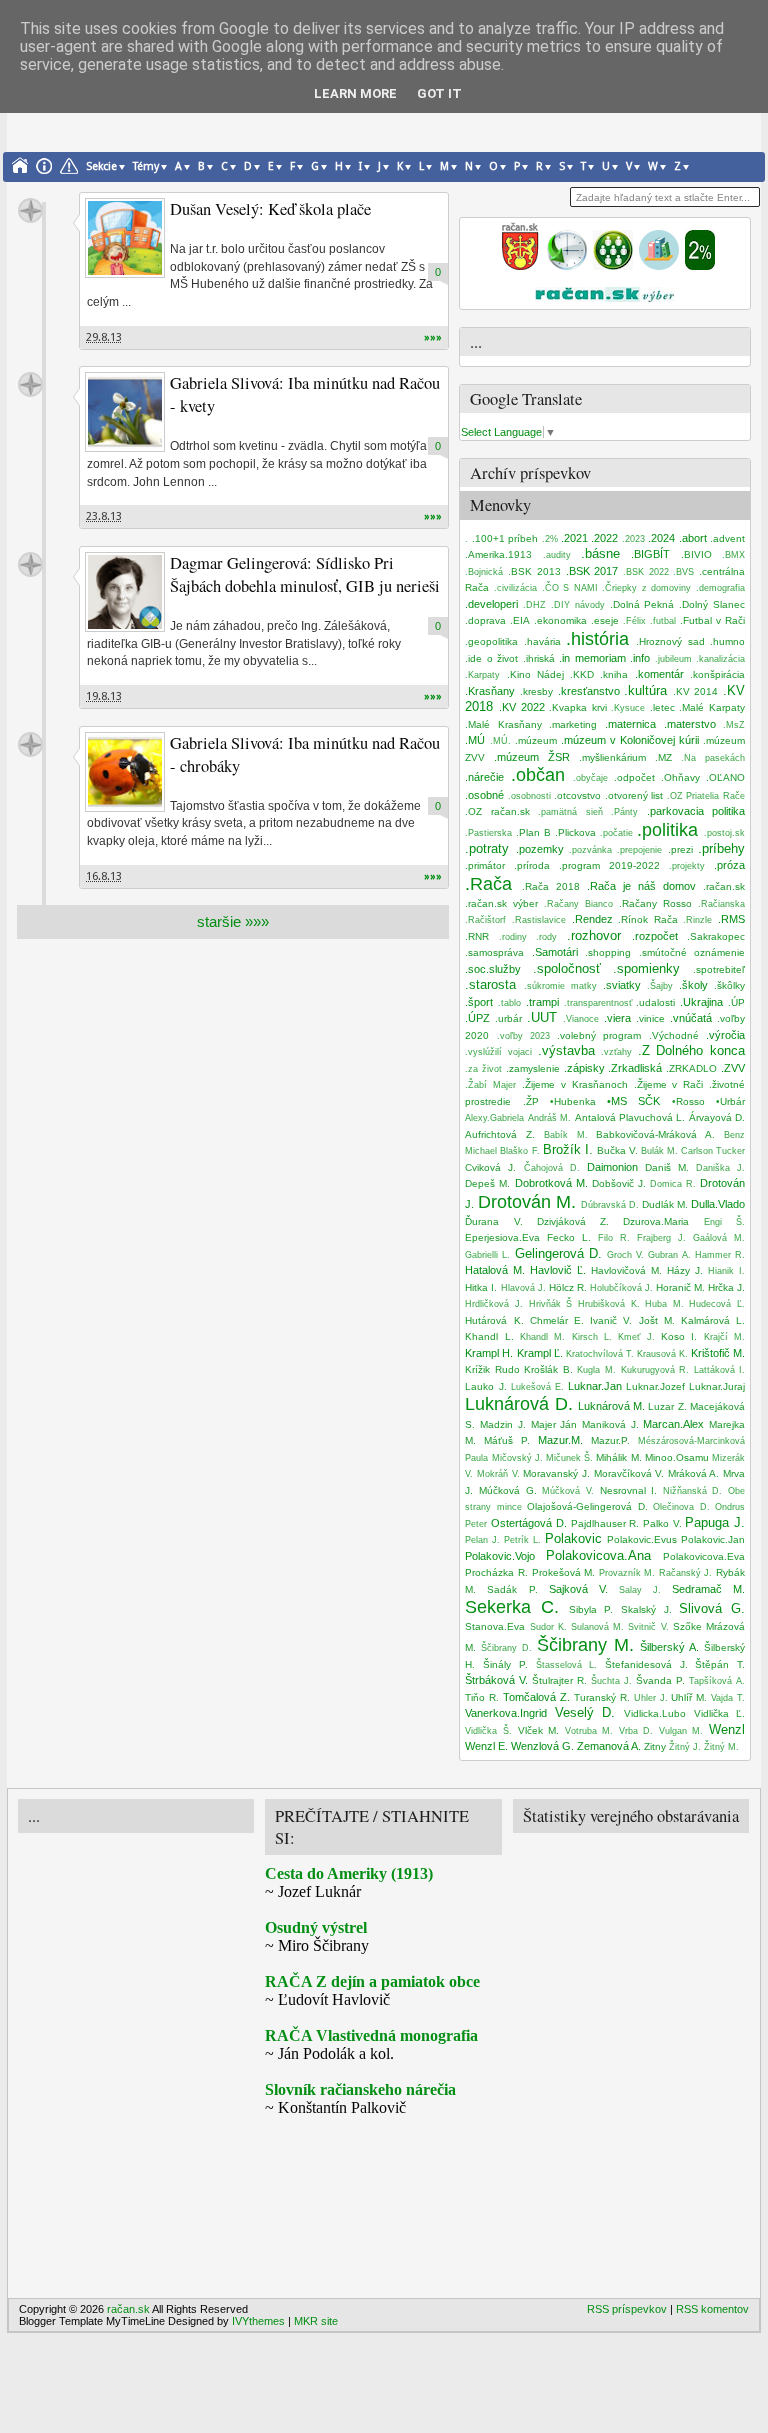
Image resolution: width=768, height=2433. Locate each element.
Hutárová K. (494, 1320)
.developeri (491, 604)
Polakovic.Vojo (500, 1556)
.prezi (680, 849)
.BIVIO (696, 554)
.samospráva (494, 952)
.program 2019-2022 (609, 865)
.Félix (634, 621)
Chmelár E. (557, 1320)
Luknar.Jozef (655, 1386)
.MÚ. (500, 741)
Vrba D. (636, 1731)
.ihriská (539, 658)
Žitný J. (685, 1747)
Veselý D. (585, 1712)
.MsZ (734, 725)
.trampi (542, 1002)
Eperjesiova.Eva (502, 1237)
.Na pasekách (713, 758)
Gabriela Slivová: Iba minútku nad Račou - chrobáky (305, 754)
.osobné (484, 795)
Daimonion (612, 1167)
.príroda (532, 865)
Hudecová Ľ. (717, 1304)
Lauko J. (485, 1386)
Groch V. (625, 1255)
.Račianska (721, 904)
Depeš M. (487, 1183)
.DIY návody (578, 605)
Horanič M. (680, 1287)
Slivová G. (712, 1608)
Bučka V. (617, 1150)
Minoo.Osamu (677, 1457)
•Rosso (688, 1101)
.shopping (608, 952)
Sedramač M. (708, 1589)
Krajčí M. (724, 1337)
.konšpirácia (717, 674)
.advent (727, 538)
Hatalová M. (495, 1270)
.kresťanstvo (589, 691)
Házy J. (685, 1270)
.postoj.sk (724, 833)
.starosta (490, 984)
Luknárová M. (611, 1406)
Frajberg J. (661, 1238)
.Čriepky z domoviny (646, 588)
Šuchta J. (611, 1681)
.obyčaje (590, 778)
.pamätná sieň (570, 812)
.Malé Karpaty (712, 707)
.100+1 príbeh (505, 538)
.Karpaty (482, 675)
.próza (729, 865)
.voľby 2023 (523, 1036)
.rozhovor (594, 935)
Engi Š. (724, 1222)
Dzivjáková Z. (573, 1221)
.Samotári (555, 952)
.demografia (720, 588)
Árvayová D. (717, 1117)
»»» (433, 337)
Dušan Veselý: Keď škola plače (270, 209)
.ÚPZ (477, 1018)
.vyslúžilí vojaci (498, 1052)
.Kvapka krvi (578, 707)
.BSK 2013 (534, 571)
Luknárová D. (518, 1404)
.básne (600, 553)
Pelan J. (482, 1540)
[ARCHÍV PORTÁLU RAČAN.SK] (659, 266)
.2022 (604, 538)
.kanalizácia (720, 659)
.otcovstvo (577, 795)
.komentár (659, 674)
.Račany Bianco (578, 904)
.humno (727, 641)
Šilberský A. (669, 1647)
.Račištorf (485, 920)
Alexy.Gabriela (494, 1118)
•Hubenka (573, 1101)
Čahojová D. (552, 1168)
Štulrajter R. (559, 1680)
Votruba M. (589, 1731)
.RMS (731, 919)
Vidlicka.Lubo (655, 1713)
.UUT (542, 1017)
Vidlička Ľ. (720, 1713)
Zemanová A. (609, 1746)
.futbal (663, 621)
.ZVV (733, 1068)
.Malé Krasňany (503, 724)
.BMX (733, 555)
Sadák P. (512, 1589)
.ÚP (736, 1002)
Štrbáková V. (496, 1680)
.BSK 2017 (592, 571)
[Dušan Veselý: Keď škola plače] (125, 238)
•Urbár (730, 1101)
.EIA (520, 620)
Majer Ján (554, 1424)
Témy (146, 166)
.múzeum (536, 740)
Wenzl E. (486, 1746)
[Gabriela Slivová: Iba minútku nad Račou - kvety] (125, 412)
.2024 (661, 538)
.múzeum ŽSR (532, 757)
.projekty (687, 866)
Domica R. (673, 1184)
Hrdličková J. (494, 1304)
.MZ (663, 757)
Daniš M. (667, 1167)
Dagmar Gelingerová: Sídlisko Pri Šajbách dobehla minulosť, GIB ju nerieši (305, 574)
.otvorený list (634, 795)
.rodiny (513, 937)
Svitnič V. (648, 1627)
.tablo (509, 1003)
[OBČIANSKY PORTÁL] (520, 266)
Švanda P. (660, 1680)
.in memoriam (592, 658)
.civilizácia (515, 588)
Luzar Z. (667, 1406)
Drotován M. (527, 1202)
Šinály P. (505, 1664)
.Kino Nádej (535, 674)
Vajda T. (728, 1698)
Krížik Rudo (492, 1369)
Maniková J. (610, 1424)
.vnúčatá (691, 1018)
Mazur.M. (560, 1440)
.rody (546, 937)
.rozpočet (655, 936)
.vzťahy (616, 1052)
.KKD (582, 674)
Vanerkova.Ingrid (506, 1713)
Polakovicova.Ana (598, 1555)
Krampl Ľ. (540, 1353)
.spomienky (646, 968)
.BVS (683, 572)
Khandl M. (542, 1337)
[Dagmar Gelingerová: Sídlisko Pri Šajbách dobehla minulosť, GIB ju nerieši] (125, 592)
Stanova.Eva (495, 1626)
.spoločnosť (567, 968)
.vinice (650, 1018)
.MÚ (475, 740)
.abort (693, 538)
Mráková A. (694, 1473)
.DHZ (534, 605)
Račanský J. (686, 1573)
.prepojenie (639, 850)
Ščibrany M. (585, 1645)
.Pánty (624, 812)
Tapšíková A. (717, 1681)
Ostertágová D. (529, 1523)
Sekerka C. (512, 1607)
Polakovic (573, 1538)
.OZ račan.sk (497, 811)
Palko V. (662, 1523)
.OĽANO (725, 777)
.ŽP (531, 1101)
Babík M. (566, 1135)
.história (597, 639)
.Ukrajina (701, 1002)
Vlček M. (539, 1730)
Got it (439, 93)
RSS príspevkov (627, 2309)
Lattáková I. (720, 1370)
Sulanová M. (597, 1627)
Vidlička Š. (488, 1731)
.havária (542, 641)
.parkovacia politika (696, 811)
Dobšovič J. (619, 1183)
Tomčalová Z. (536, 1697)
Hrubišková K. (609, 1304)
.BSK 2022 (646, 572)
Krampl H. (489, 1353)
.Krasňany (490, 691)
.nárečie (484, 777)
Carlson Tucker (713, 1151)
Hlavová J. (523, 1288)
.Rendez (592, 919)
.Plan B (533, 832)
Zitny (655, 1746)
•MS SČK (633, 1101)
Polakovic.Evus (642, 1539)
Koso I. (679, 1336)
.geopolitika (491, 641)
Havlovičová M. (626, 1270)
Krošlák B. (548, 1369)
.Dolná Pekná (642, 604)
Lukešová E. (537, 1387)
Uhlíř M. (689, 1697)
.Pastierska (488, 833)
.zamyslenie (533, 1068)
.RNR (477, 936)
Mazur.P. (610, 1440)
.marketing (573, 724)
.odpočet (634, 777)
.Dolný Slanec (712, 604)
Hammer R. (720, 1255)
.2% (550, 539)
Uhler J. (651, 1698)
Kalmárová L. (713, 1320)
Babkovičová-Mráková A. (655, 1134)
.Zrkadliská (635, 1068)
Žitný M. (721, 1747)
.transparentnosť (598, 1003)
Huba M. (664, 1304)
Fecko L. (569, 1237)
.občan (538, 775)
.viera (617, 1018)
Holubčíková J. (621, 1288)
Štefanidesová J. (646, 1664)
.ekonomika (560, 620)
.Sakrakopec (716, 936)
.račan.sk (724, 886)
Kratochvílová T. (600, 1354)
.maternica (630, 724)
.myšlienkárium (612, 757)
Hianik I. (726, 1271)
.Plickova (575, 832)
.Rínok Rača (648, 919)
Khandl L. (489, 1336)
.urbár (508, 1018)
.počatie (616, 833)
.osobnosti (529, 796)
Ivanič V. (611, 1320)
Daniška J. (720, 1168)
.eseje (605, 620)
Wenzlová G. (542, 1746)
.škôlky (729, 985)
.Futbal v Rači (712, 620)
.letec (662, 707)
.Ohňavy (680, 777)
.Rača (488, 884)
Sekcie (101, 166)
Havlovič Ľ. (558, 1270)
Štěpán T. (720, 1664)
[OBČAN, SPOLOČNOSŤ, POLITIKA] (613, 266)
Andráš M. (549, 1118)
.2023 (633, 539)
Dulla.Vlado (718, 1204)
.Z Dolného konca (691, 1050)
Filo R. (614, 1238)
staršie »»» (233, 921)
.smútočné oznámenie (692, 952)
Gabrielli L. (487, 1255)
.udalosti (655, 1002)
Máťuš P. (507, 1440)
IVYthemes (258, 2321)
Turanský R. (602, 1697)
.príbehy (721, 848)
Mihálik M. (618, 1457)
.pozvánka (590, 850)
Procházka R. (496, 1572)
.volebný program (599, 1035)
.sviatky (622, 985)
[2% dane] (700, 266)
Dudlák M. (665, 1204)
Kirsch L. (592, 1337)
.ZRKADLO (691, 1068)
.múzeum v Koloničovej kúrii (630, 740)
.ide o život (491, 658)
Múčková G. (508, 1490)
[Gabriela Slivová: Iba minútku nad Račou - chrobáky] (125, 772)
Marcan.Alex (673, 1424)
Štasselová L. (567, 1665)
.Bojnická (484, 572)
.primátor (485, 865)
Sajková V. (578, 1589)
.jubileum (673, 659)
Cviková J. (490, 1167)
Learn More (355, 93)
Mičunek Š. (569, 1458)
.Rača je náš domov (641, 886)
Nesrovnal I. (629, 1490)
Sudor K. (548, 1627)
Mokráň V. (498, 1474)
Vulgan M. (681, 1731)
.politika (667, 830)
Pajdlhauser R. (605, 1523)
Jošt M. (657, 1320)
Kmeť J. (636, 1337)
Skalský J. (646, 1609)
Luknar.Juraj (717, 1386)
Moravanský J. (556, 1473)
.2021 (574, 538)
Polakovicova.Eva (704, 1556)
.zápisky (584, 1068)
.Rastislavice (539, 920)
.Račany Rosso (655, 903)
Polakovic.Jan (713, 1539)
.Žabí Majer (490, 1085)
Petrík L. (522, 1540)
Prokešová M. (564, 1572)
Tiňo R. (482, 1697)
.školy (693, 985)
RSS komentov (712, 2309)
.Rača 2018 (551, 886)
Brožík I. (568, 1149)
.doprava (485, 620)
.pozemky (540, 849)
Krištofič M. (718, 1353)
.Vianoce (581, 1019)
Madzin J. (503, 1424)
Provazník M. (627, 1573)
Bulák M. (659, 1151)
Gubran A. (669, 1255)
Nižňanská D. (693, 1491)
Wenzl (727, 1729)
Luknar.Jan (595, 1386)
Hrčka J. (726, 1287)
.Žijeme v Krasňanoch (575, 1084)
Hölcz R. (568, 1287)
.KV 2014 (696, 691)
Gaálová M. (719, 1238)
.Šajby (660, 986)
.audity (557, 555)
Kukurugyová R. (655, 1370)
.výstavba (566, 1050)
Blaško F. (519, 1151)
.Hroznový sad (670, 641)
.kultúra (645, 690)
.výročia (725, 1035)
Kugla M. (596, 1370)
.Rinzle (697, 920)
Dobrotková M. (551, 1183)
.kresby (536, 691)
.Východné (674, 1035)
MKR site (316, 2321)
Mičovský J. (517, 1458)
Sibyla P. (591, 1609)
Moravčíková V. (629, 1473)
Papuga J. (715, 1522)
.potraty (487, 848)
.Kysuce (628, 708)
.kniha (614, 674)
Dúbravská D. (610, 1205)
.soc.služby (493, 969)
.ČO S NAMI (570, 588)
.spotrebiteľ (719, 969)
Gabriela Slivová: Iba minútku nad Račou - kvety (305, 394)
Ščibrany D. (506, 1648)
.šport (479, 1002)
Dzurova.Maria (656, 1221)
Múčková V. (568, 1491)
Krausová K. (662, 1354)
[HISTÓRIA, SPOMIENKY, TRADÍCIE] (567, 266)
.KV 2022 (522, 707)
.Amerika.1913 (498, 554)
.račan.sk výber (501, 903)
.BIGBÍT (650, 554)
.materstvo (690, 724)
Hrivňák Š (551, 1304)
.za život (483, 1069)
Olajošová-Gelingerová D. (587, 1506)
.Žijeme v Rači (669, 1084)
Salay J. (640, 1590)
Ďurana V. (493, 1221)
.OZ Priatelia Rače (706, 796)
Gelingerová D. (558, 1253)
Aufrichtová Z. (500, 1134)
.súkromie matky (560, 986)
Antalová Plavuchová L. (630, 1117)
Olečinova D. (681, 1507)
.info (640, 658)
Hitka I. (481, 1287)
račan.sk (30, 210)
